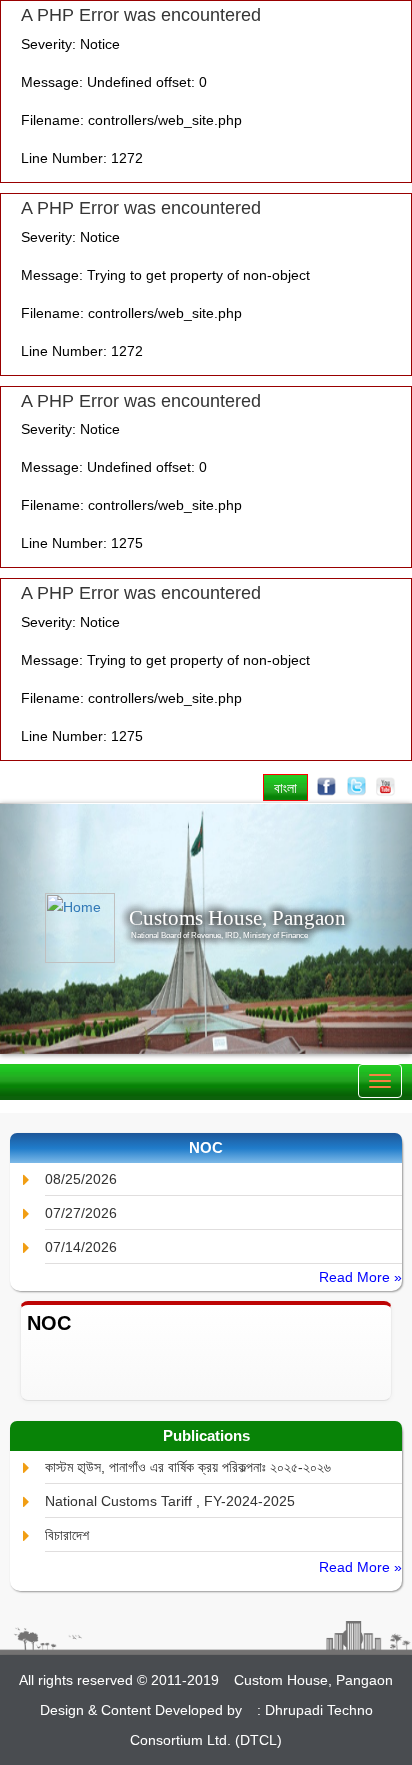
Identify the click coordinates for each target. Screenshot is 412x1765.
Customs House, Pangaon (237, 918)
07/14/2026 (81, 1247)
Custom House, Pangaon (313, 1680)
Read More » (360, 1277)
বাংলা (285, 787)
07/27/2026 (81, 1213)
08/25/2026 (81, 1179)
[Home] (66, 928)
